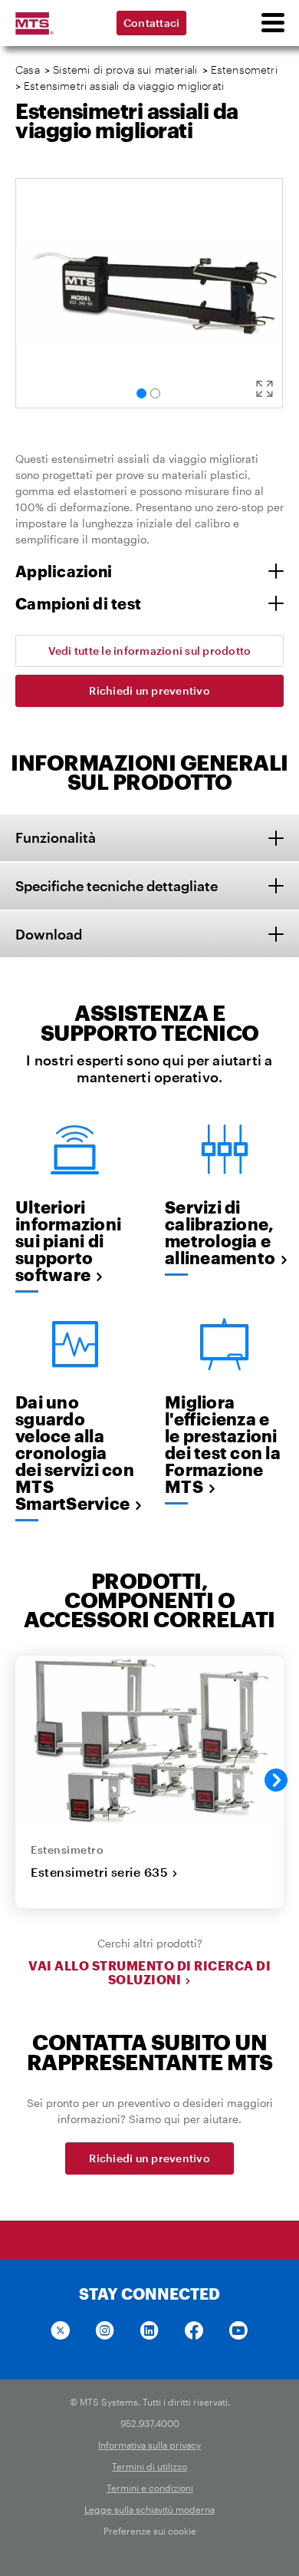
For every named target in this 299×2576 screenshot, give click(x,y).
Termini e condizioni (150, 2488)
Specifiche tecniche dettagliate (117, 886)
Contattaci (152, 23)
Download (49, 934)
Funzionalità (56, 837)
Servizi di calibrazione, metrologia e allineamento (220, 1232)
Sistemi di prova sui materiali (125, 69)
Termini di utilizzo (149, 2466)
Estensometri (246, 69)
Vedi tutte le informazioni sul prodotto (150, 651)
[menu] (272, 23)
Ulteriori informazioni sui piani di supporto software (68, 1240)
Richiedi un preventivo (149, 690)
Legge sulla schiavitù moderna (149, 2509)
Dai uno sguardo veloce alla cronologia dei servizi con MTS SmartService (75, 1452)
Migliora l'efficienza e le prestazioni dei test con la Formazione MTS (223, 1444)
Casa (28, 69)
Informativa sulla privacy (149, 2445)
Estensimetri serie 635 (99, 1872)
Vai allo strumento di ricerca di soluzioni (149, 1973)
